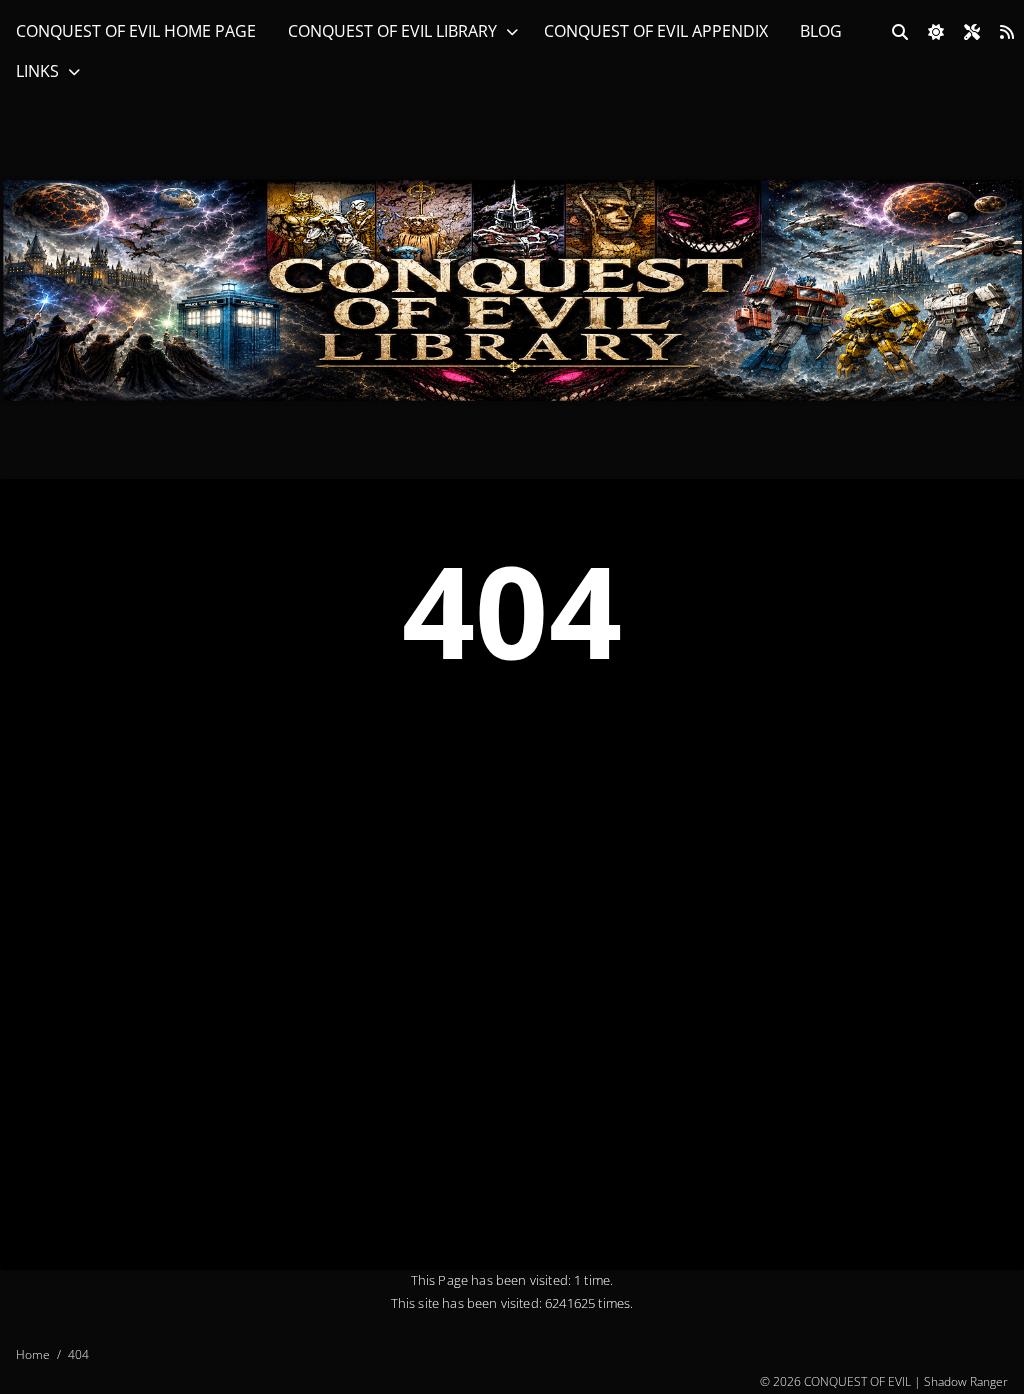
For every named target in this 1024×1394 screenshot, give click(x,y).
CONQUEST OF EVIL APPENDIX (656, 31)
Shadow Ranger (966, 1381)
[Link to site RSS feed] (1007, 32)
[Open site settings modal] (972, 32)
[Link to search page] (900, 32)
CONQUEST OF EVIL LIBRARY (392, 31)
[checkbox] (936, 32)
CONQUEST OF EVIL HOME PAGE (136, 31)
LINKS (37, 71)
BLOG (821, 31)
